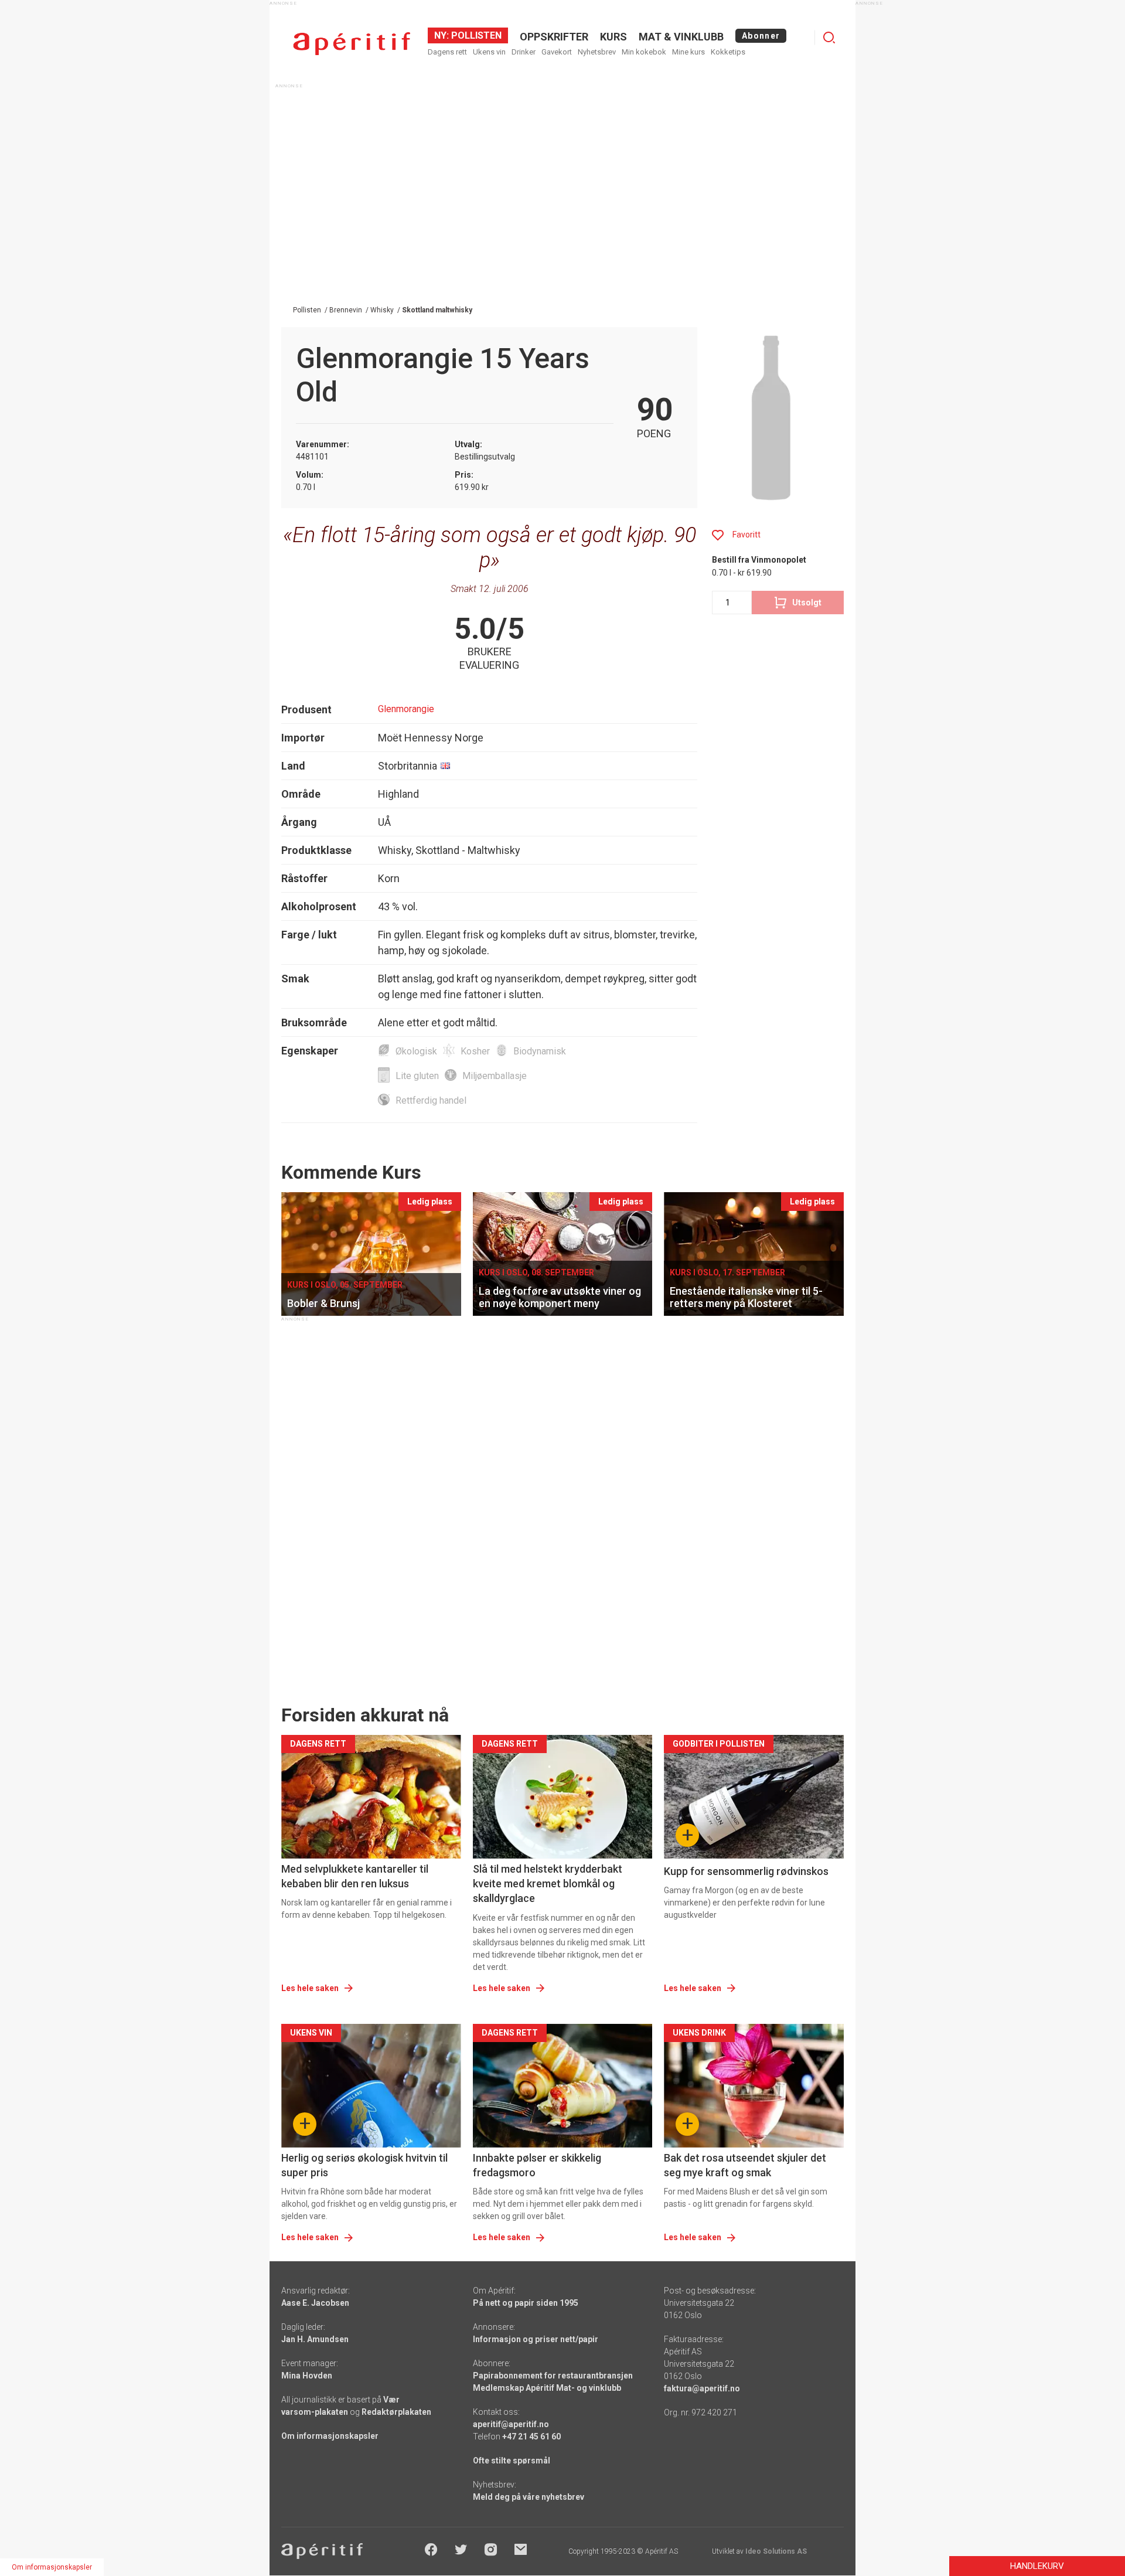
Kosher (475, 1051)
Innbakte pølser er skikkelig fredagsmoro (537, 2165)
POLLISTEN (475, 35)
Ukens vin (489, 52)
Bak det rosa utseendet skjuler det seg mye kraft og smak (745, 2165)
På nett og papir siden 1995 (526, 2303)
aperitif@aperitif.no (511, 2424)
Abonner (761, 36)
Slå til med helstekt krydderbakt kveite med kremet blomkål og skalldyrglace (548, 1883)
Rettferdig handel (431, 1100)
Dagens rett (447, 52)
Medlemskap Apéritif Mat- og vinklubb (547, 2388)
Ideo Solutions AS (776, 2551)
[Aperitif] (352, 44)
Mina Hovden (307, 2376)
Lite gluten (417, 1076)
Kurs (613, 37)
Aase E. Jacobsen (315, 2303)
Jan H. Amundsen (315, 2339)
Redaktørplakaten (396, 2412)
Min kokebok (644, 52)
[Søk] (829, 38)
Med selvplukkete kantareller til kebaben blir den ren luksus (355, 1876)
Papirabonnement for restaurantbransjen (553, 2376)
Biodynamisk (540, 1051)
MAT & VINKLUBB (681, 37)
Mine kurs (688, 52)
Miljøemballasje (495, 1076)
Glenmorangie (406, 709)
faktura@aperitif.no (702, 2388)
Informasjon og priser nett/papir (536, 2339)
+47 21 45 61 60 (531, 2437)
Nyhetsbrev (597, 52)
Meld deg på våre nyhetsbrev (529, 2497)
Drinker (524, 52)
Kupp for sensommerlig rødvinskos (746, 1871)
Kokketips (728, 52)
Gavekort (557, 52)
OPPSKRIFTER (554, 37)
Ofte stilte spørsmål (512, 2461)
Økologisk (416, 1051)
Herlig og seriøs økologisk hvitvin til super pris (364, 2165)
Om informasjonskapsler (330, 2436)
